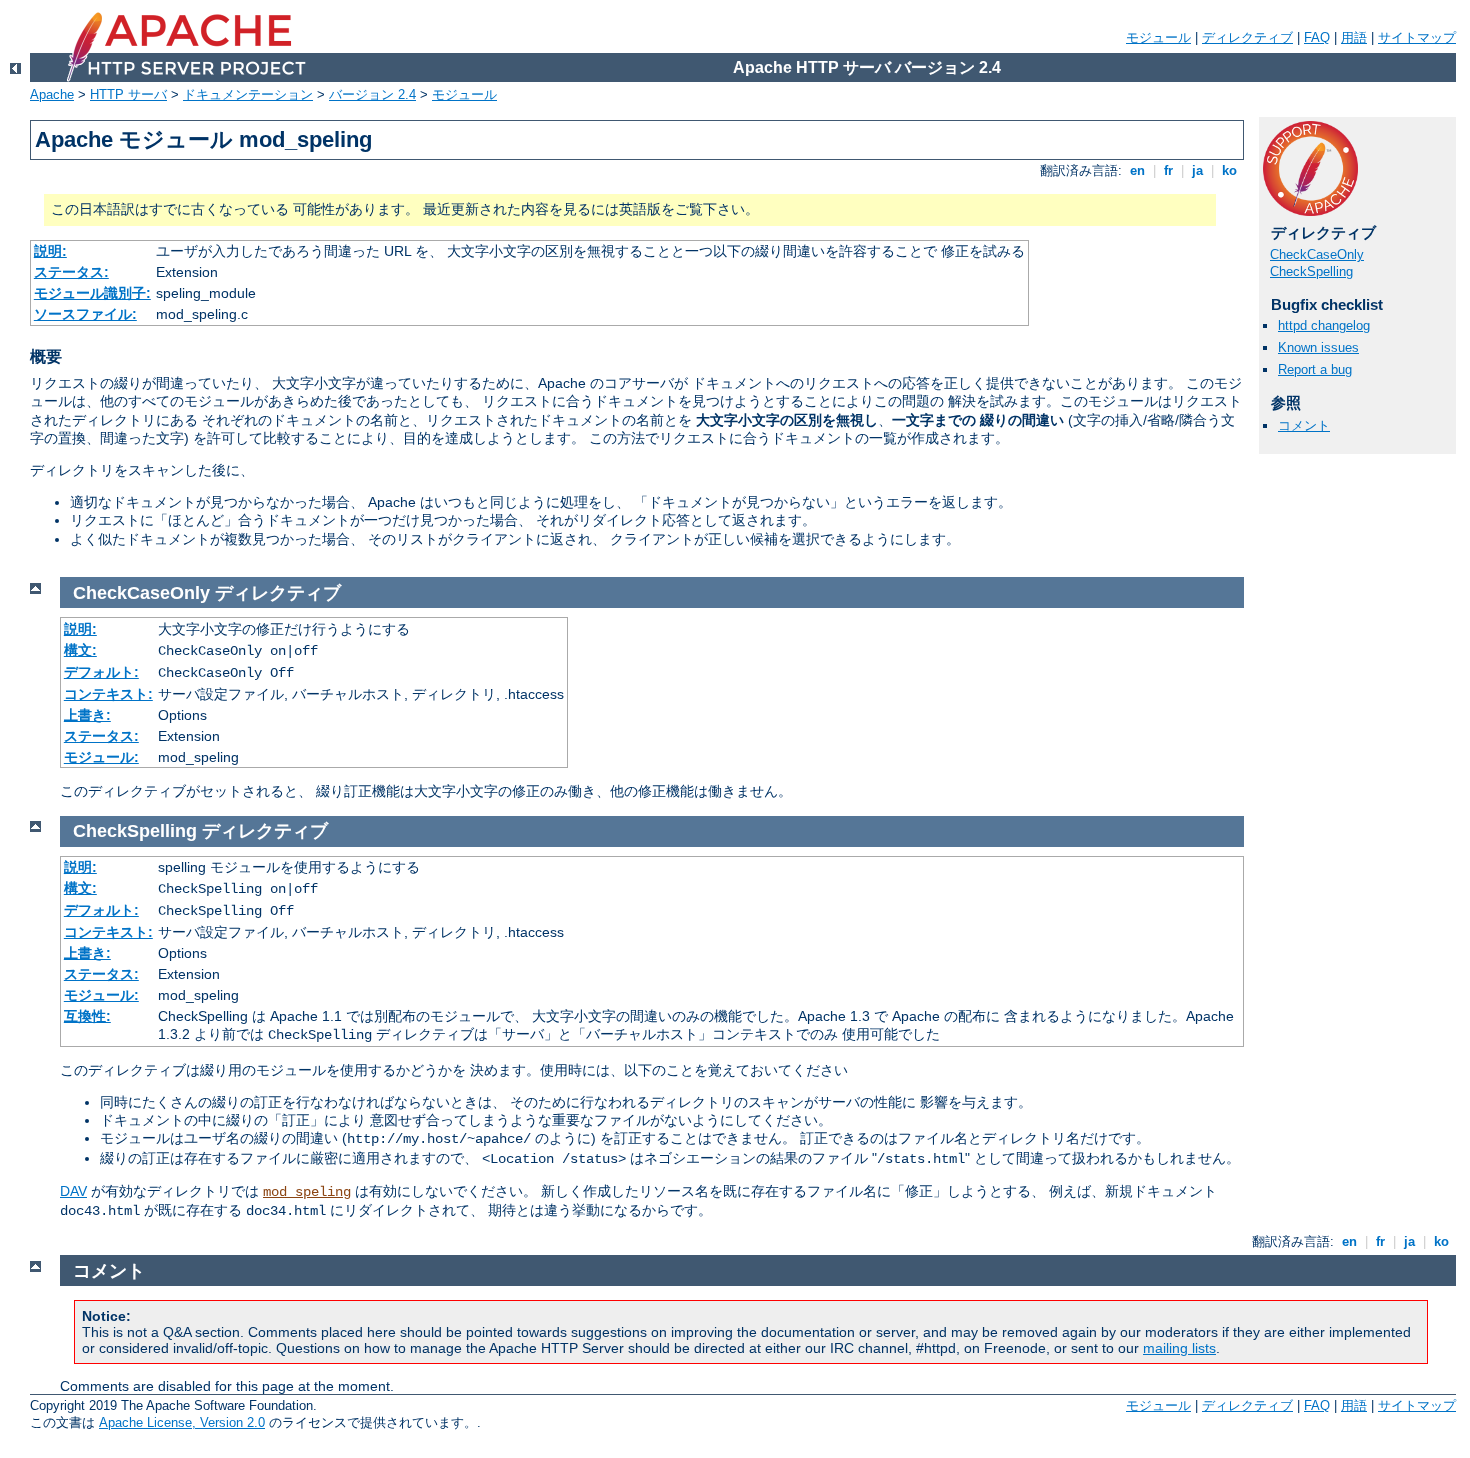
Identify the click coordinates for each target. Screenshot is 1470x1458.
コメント (1304, 425)
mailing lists (1179, 1348)
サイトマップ (1417, 37)
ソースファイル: (85, 314)
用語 (1354, 37)
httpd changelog (1324, 325)
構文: (80, 650)
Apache (52, 94)
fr (1168, 170)
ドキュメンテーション (248, 94)
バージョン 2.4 (372, 94)
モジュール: (101, 757)
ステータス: (71, 272)
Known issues (1318, 347)
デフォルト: (101, 672)
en (1137, 170)
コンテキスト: (108, 694)
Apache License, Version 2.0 (182, 1422)
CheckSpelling (1311, 271)
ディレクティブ (1247, 37)
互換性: (87, 1016)
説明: (50, 251)
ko (1229, 170)
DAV (73, 1191)
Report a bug (1315, 369)
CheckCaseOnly (1317, 254)
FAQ (1317, 37)
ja (1197, 170)
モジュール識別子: (92, 293)
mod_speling (307, 1192)
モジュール (1158, 37)
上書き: (87, 715)
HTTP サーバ (128, 94)
